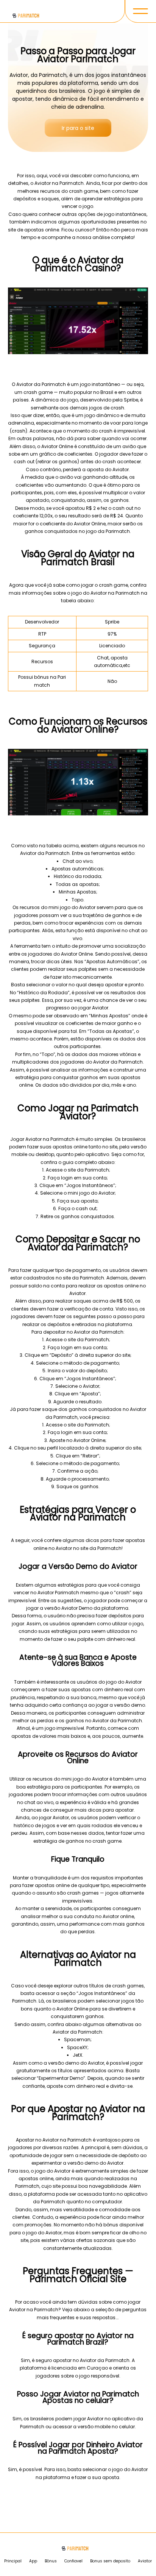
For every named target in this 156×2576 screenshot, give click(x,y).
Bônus (51, 2561)
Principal (13, 2561)
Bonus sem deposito (110, 2561)
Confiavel (73, 2561)
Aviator (145, 2561)
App (33, 2561)
